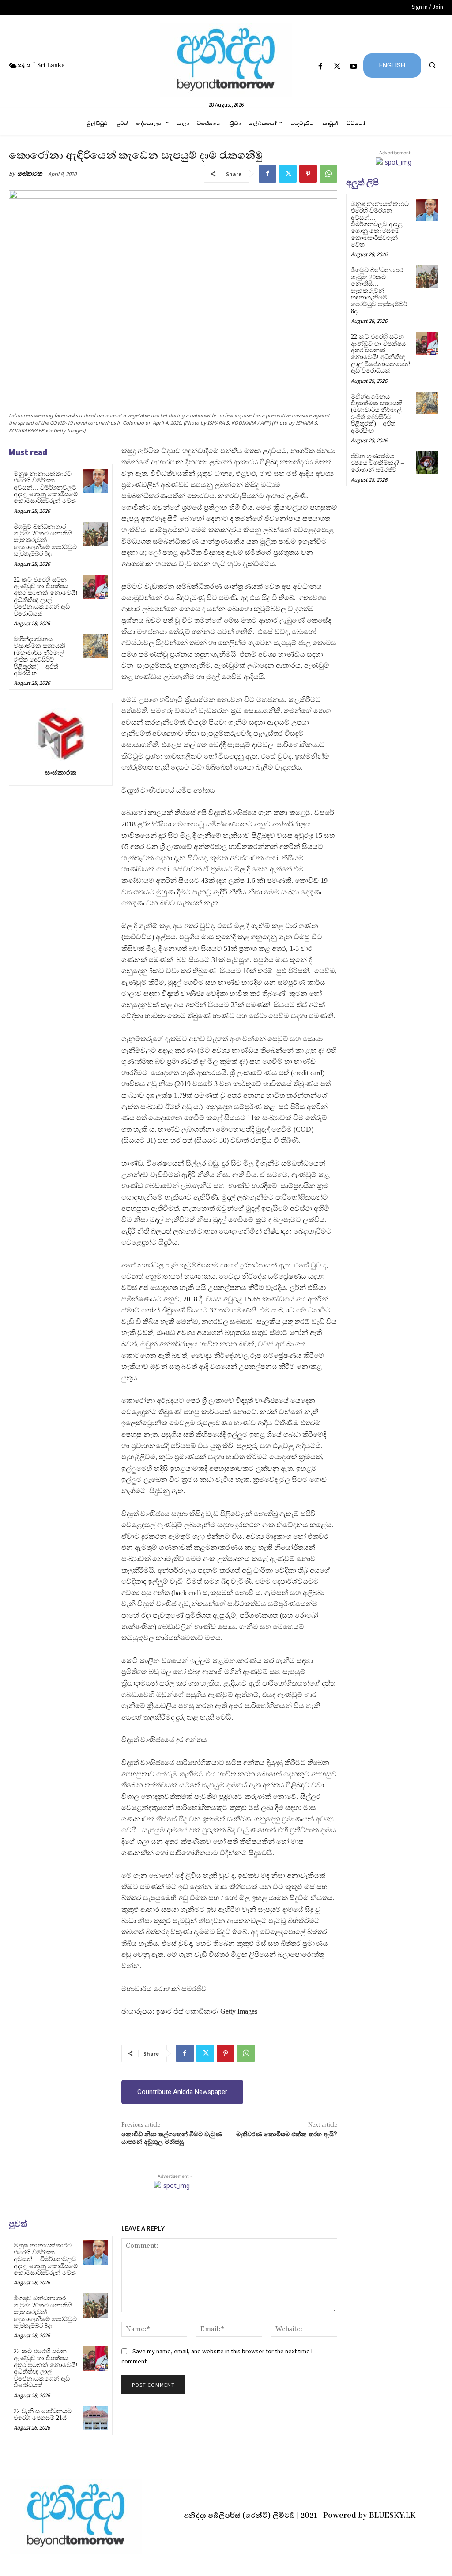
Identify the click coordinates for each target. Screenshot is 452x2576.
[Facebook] (321, 67)
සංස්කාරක (30, 174)
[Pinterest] (308, 174)
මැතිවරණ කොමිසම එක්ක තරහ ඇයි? (287, 2135)
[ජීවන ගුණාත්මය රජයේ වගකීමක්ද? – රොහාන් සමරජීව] (427, 462)
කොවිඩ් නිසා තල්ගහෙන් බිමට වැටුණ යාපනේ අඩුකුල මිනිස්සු (172, 2138)
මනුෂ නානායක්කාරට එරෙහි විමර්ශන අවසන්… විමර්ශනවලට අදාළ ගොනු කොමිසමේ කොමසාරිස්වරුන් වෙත (46, 488)
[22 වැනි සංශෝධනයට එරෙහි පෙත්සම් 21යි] (95, 2418)
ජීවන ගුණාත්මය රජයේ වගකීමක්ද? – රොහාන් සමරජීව (377, 463)
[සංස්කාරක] (60, 734)
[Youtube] (353, 67)
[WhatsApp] (328, 174)
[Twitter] (337, 67)
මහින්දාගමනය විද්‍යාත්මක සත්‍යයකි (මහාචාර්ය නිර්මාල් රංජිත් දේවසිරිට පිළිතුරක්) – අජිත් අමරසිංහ (40, 656)
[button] (432, 65)
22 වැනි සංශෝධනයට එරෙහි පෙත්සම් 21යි (43, 2415)
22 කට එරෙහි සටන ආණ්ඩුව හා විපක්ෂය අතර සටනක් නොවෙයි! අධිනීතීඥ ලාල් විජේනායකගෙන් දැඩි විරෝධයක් (46, 597)
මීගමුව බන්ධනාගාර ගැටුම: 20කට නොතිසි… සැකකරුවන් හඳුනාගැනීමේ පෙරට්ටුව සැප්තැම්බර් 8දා (46, 540)
